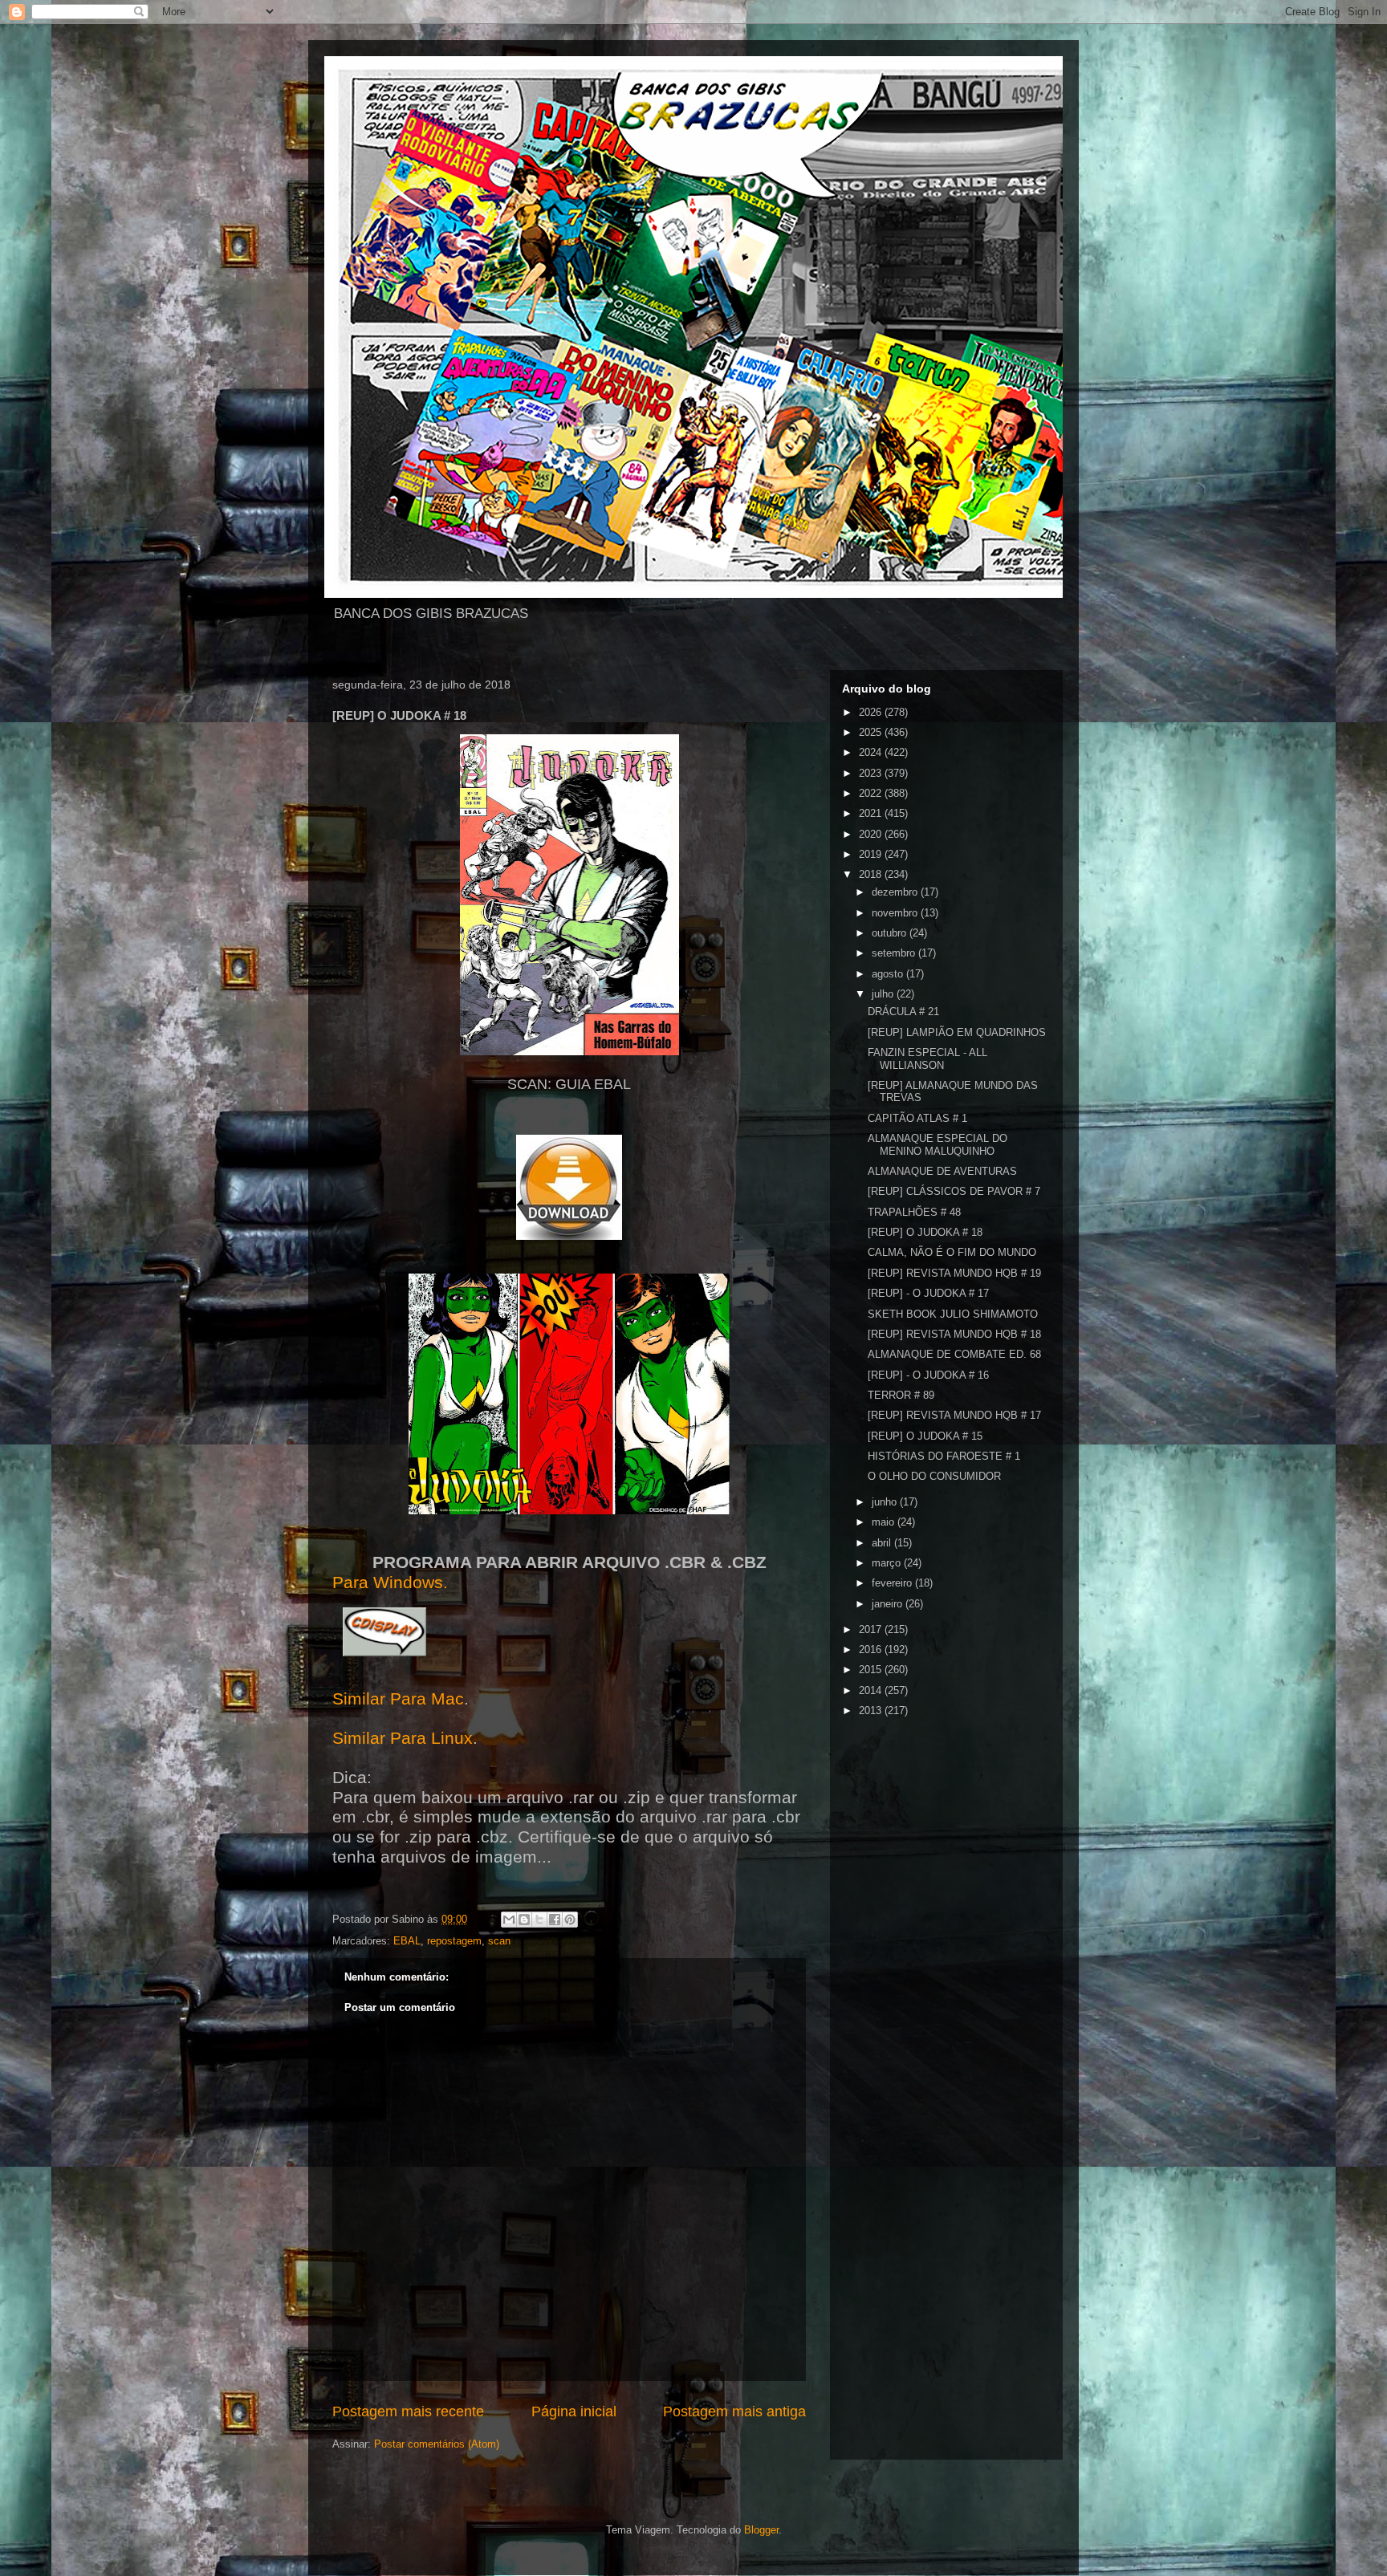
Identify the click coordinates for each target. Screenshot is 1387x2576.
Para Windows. (390, 1583)
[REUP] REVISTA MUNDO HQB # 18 (954, 1334)
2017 (872, 1629)
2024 (872, 752)
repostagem (454, 1941)
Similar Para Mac (398, 1699)
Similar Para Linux (403, 1738)
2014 (872, 1690)
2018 (872, 874)
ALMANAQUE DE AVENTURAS (942, 1171)
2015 (872, 1670)
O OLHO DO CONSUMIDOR (934, 1476)
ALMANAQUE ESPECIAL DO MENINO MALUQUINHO (938, 1145)
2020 (872, 834)
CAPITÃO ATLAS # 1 (917, 1118)
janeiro (889, 1604)
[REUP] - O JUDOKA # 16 (928, 1375)
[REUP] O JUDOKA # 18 (925, 1232)
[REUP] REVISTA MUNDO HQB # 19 (954, 1273)
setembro (895, 953)
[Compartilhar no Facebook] (555, 1920)
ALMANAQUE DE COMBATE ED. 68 (954, 1354)
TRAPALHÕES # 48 (914, 1212)
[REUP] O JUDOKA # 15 (925, 1436)
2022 (872, 793)
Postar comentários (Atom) (437, 2444)
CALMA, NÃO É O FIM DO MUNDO (952, 1252)
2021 (872, 813)
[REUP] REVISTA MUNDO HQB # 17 (954, 1415)
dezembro (896, 892)
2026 (872, 712)
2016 (872, 1650)
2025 (872, 732)
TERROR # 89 (901, 1395)
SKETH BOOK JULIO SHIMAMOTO (953, 1314)
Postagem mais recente (408, 2411)
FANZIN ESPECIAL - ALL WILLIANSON (927, 1059)
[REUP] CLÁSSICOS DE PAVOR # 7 (954, 1191)
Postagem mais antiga (734, 2411)
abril (883, 1543)
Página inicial (574, 2411)
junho (886, 1502)
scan (499, 1941)
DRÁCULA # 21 (903, 1012)
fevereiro (893, 1583)
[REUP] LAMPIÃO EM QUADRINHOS (957, 1032)
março (888, 1563)
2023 (872, 773)
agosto (889, 974)
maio (885, 1522)
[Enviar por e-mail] (509, 1920)
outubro (891, 933)
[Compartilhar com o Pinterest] (570, 1920)
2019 (872, 854)
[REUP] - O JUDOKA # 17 (928, 1293)
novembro (896, 913)
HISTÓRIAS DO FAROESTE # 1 (944, 1456)
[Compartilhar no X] (539, 1920)
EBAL (407, 1941)
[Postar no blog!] (524, 1920)
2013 (872, 1711)
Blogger (761, 2530)
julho (884, 994)
